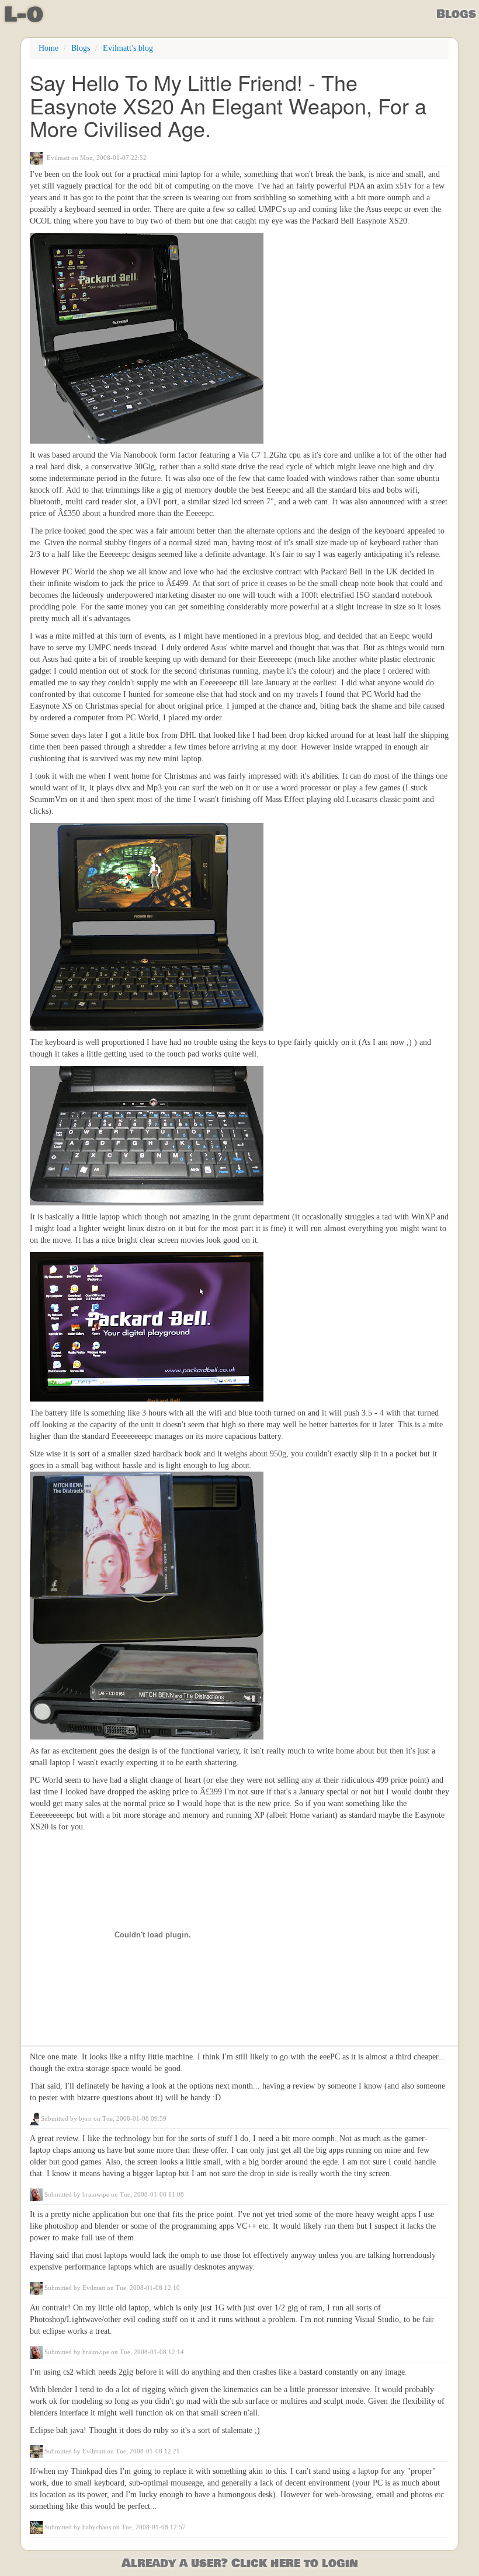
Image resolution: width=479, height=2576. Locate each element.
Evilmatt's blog (128, 48)
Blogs (456, 14)
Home (48, 48)
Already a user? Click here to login (240, 2563)
